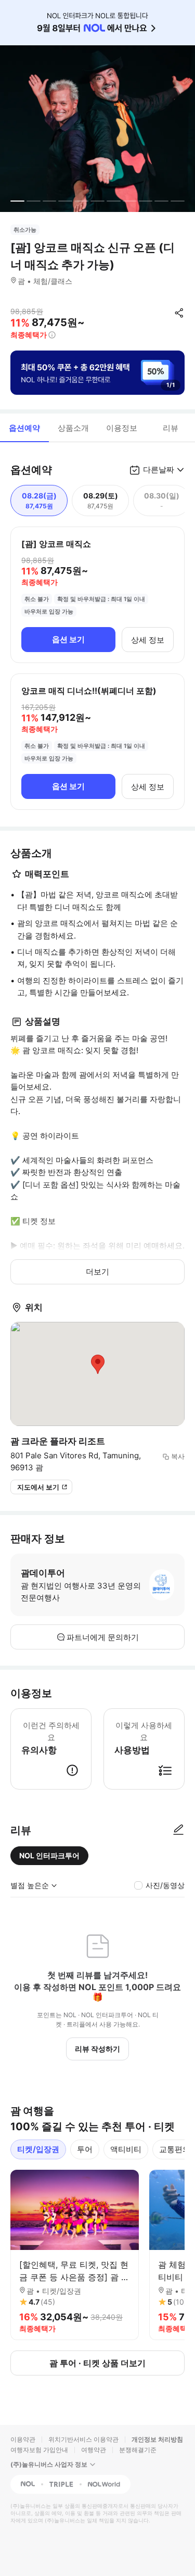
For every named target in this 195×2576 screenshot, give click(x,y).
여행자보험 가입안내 (39, 2450)
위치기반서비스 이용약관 (83, 2439)
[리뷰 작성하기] (178, 1830)
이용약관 (23, 2439)
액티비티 (126, 2149)
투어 (85, 2149)
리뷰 (171, 428)
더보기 (97, 1272)
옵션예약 (24, 428)
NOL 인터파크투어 (49, 1855)
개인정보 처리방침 (157, 2439)
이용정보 (122, 428)
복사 (178, 1456)
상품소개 (73, 428)
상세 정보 (148, 640)
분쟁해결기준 (138, 2450)
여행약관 (94, 2450)
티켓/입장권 (38, 2149)
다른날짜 (159, 470)
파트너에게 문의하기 (103, 1637)
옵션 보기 (68, 639)
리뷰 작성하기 (97, 2049)
